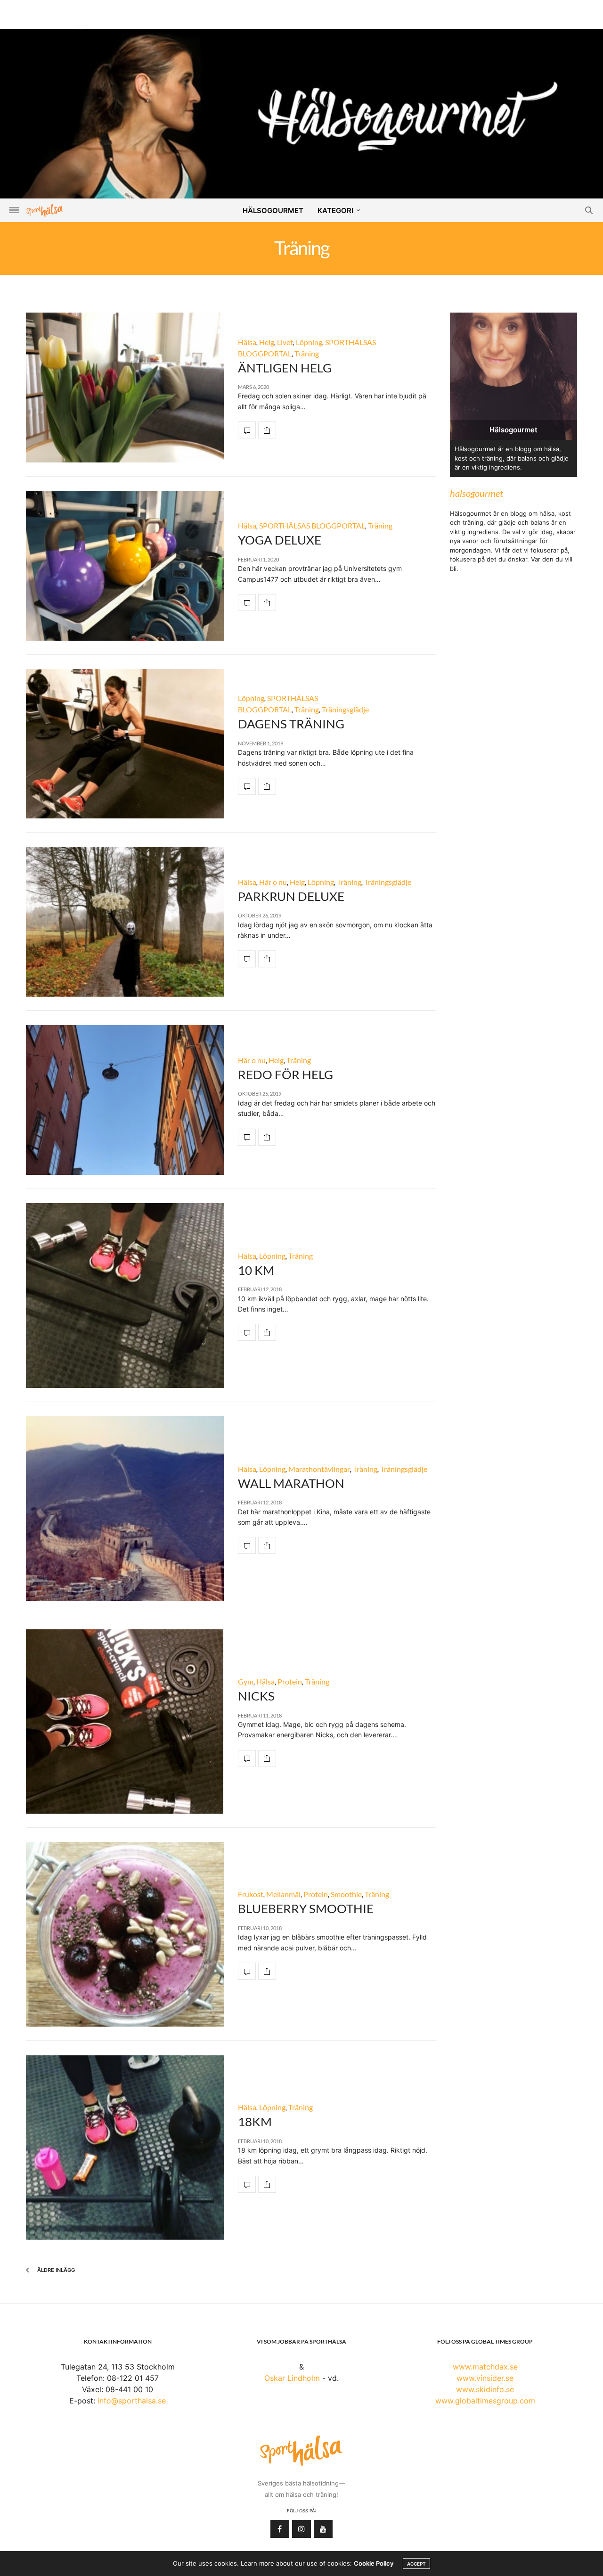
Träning (307, 353)
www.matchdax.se (485, 2367)
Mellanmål (283, 1894)
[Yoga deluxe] (125, 566)
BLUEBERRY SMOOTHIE (306, 1908)
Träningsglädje (345, 709)
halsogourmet (477, 493)
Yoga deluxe (280, 540)
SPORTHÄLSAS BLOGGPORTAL (312, 525)
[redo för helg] (125, 1100)
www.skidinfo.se (485, 2389)
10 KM (256, 1270)
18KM (255, 2122)
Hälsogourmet (273, 211)
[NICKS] (125, 1721)
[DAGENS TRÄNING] (125, 744)
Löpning (309, 342)
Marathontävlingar (319, 1469)
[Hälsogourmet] (301, 113)
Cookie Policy (374, 2563)
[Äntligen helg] (125, 388)
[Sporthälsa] (45, 211)
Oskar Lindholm (292, 2378)
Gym (246, 1681)
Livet (285, 342)
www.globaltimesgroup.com (485, 2401)
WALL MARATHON (291, 1483)
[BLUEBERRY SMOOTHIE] (125, 1934)
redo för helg (285, 1074)
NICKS (256, 1696)
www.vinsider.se (485, 2378)
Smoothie (346, 1894)
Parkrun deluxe (291, 896)
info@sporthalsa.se (132, 2401)
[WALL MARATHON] (125, 1509)
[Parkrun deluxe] (125, 922)
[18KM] (125, 2147)
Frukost (251, 1894)
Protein (290, 1681)
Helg (267, 342)
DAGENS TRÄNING (291, 724)
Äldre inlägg (55, 2270)
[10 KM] (125, 1296)
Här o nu (273, 882)
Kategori (335, 211)
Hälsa (247, 342)
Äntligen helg (285, 368)
